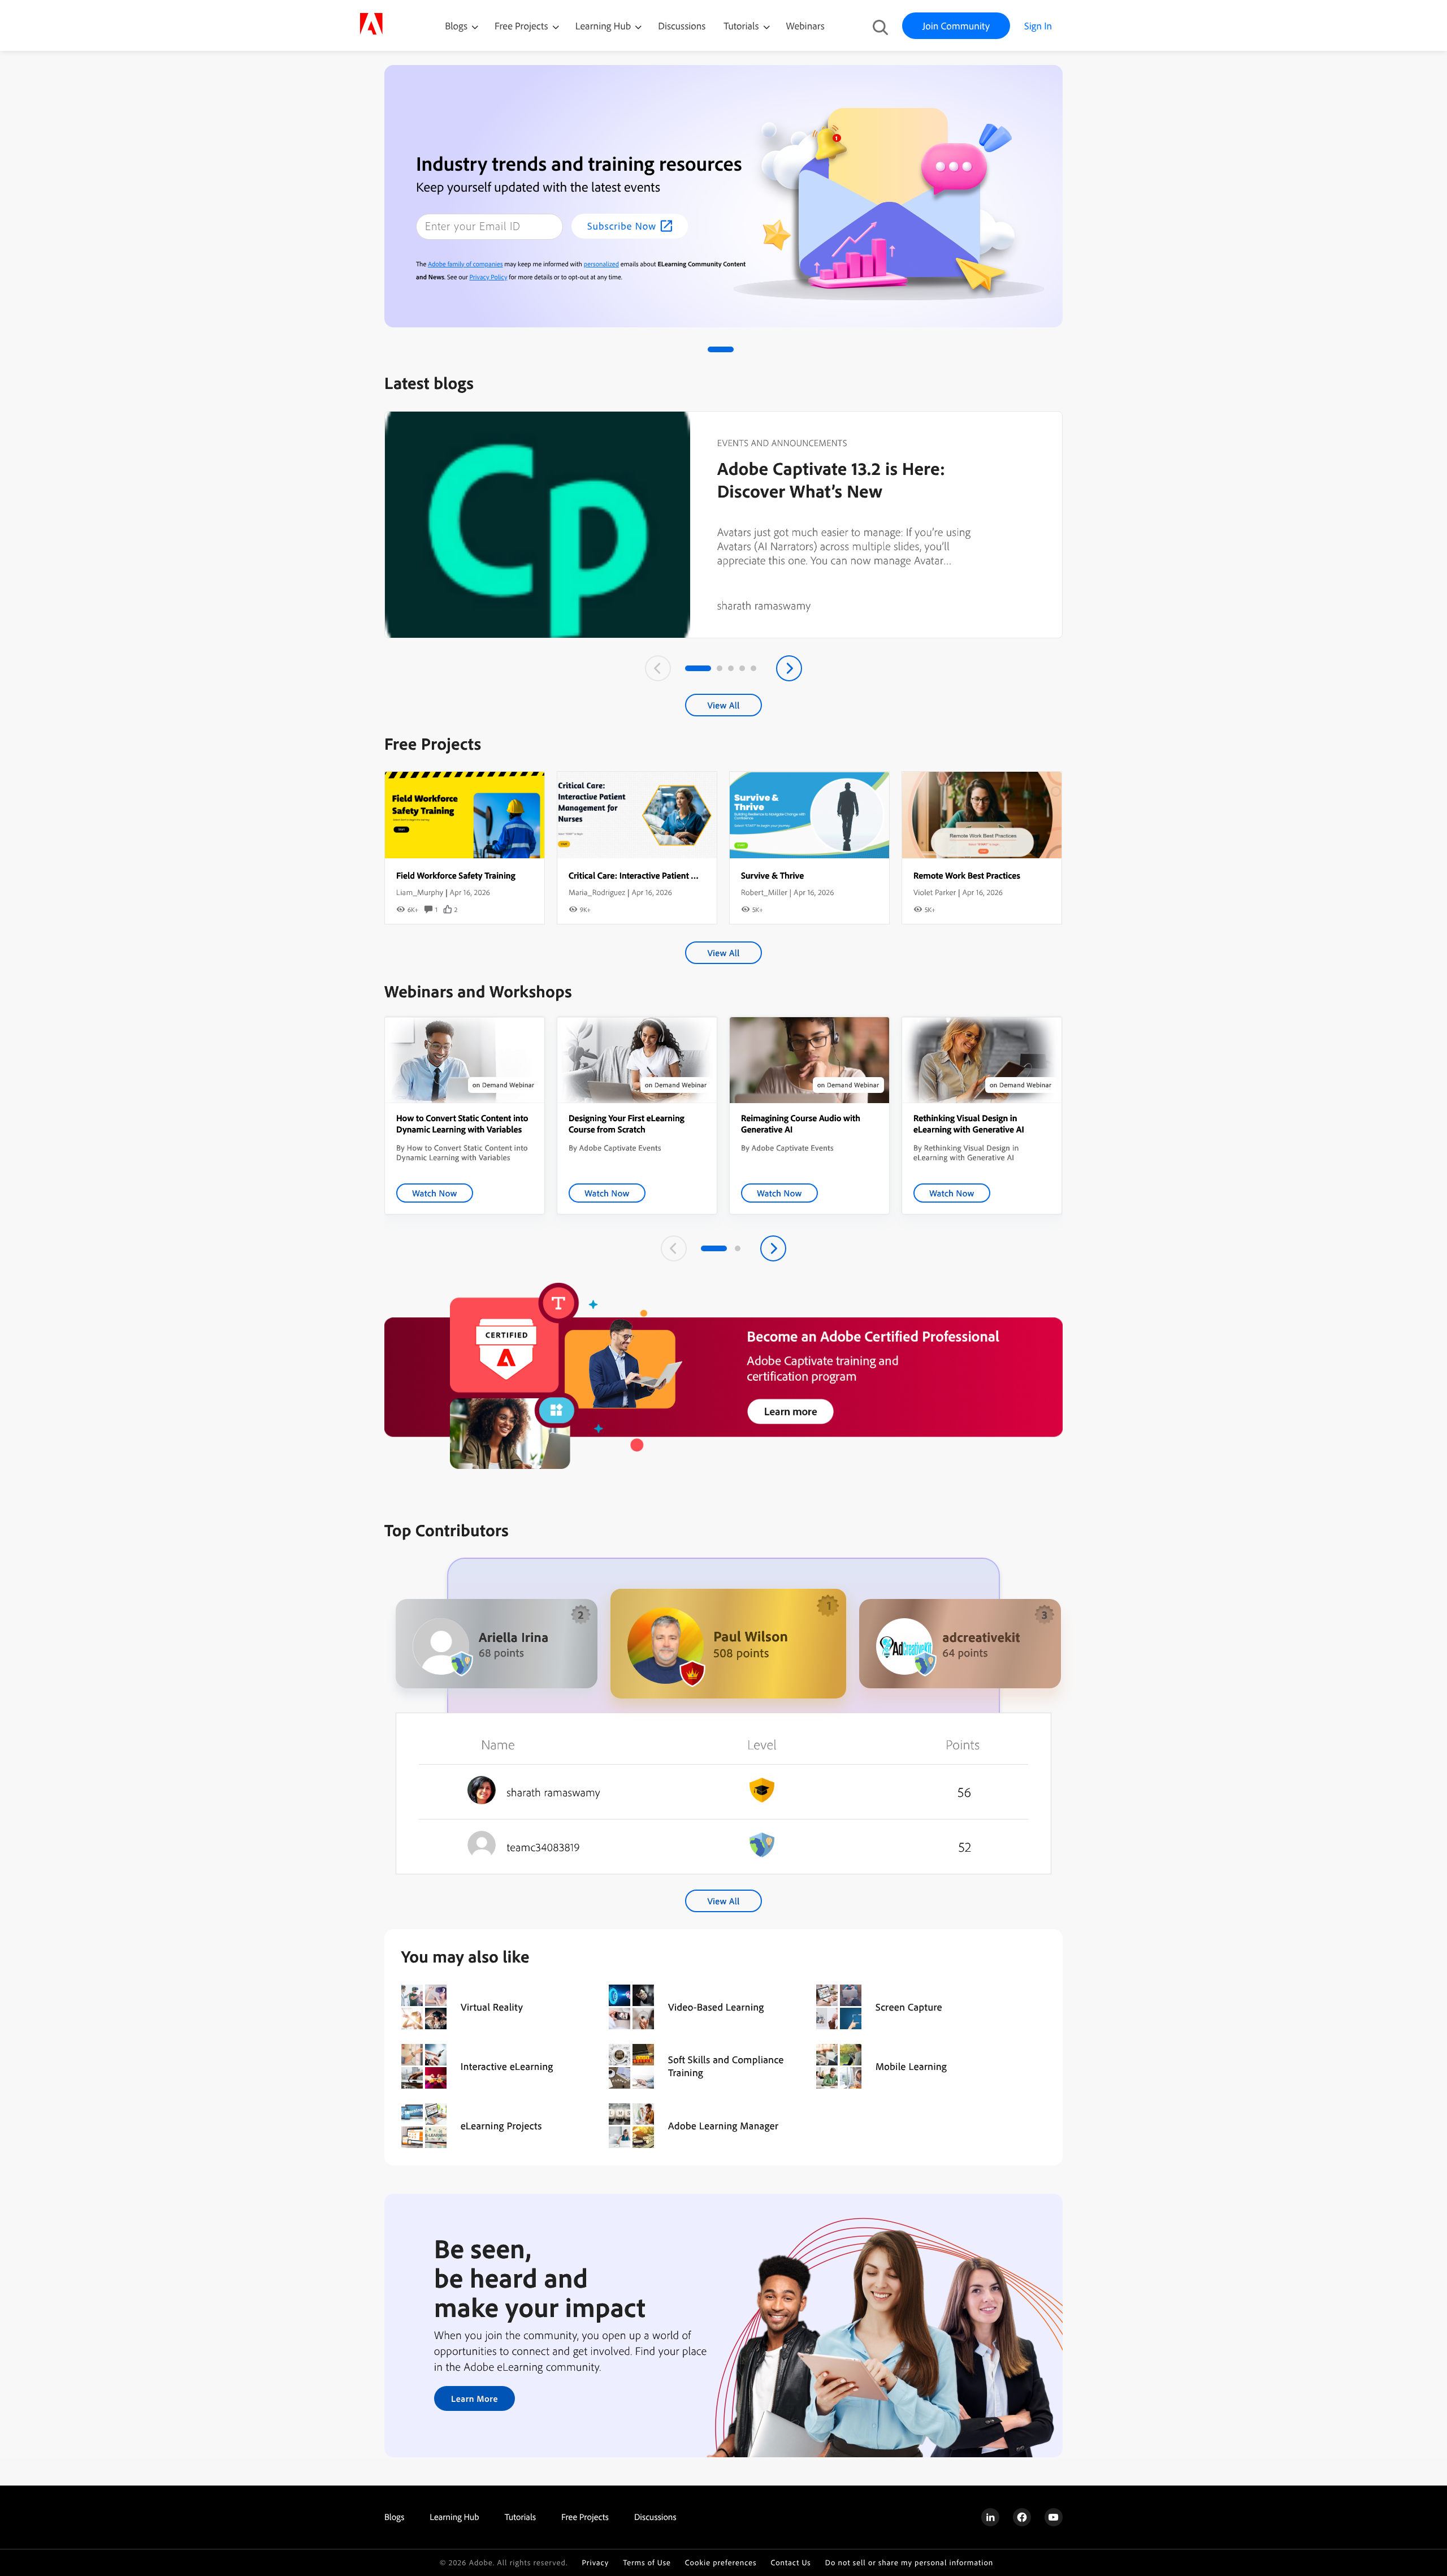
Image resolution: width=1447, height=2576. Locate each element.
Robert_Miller (764, 892)
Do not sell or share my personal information (909, 2563)
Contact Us (790, 2563)
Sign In (1038, 26)
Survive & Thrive (772, 875)
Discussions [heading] (655, 2517)
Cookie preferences (721, 2563)
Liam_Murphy (420, 892)
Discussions (682, 26)
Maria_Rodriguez (597, 892)
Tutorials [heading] (520, 2517)
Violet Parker (935, 892)
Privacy (595, 2563)
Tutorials (742, 26)
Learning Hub (605, 26)
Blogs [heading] (394, 2517)
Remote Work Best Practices (967, 875)
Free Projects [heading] (585, 2517)
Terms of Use (647, 2563)
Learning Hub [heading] (454, 2517)
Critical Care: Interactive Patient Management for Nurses (675, 875)
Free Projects (523, 26)
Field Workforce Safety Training (456, 875)
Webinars (805, 26)
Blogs (456, 26)
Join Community (956, 26)
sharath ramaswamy (764, 605)
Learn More (475, 2398)
